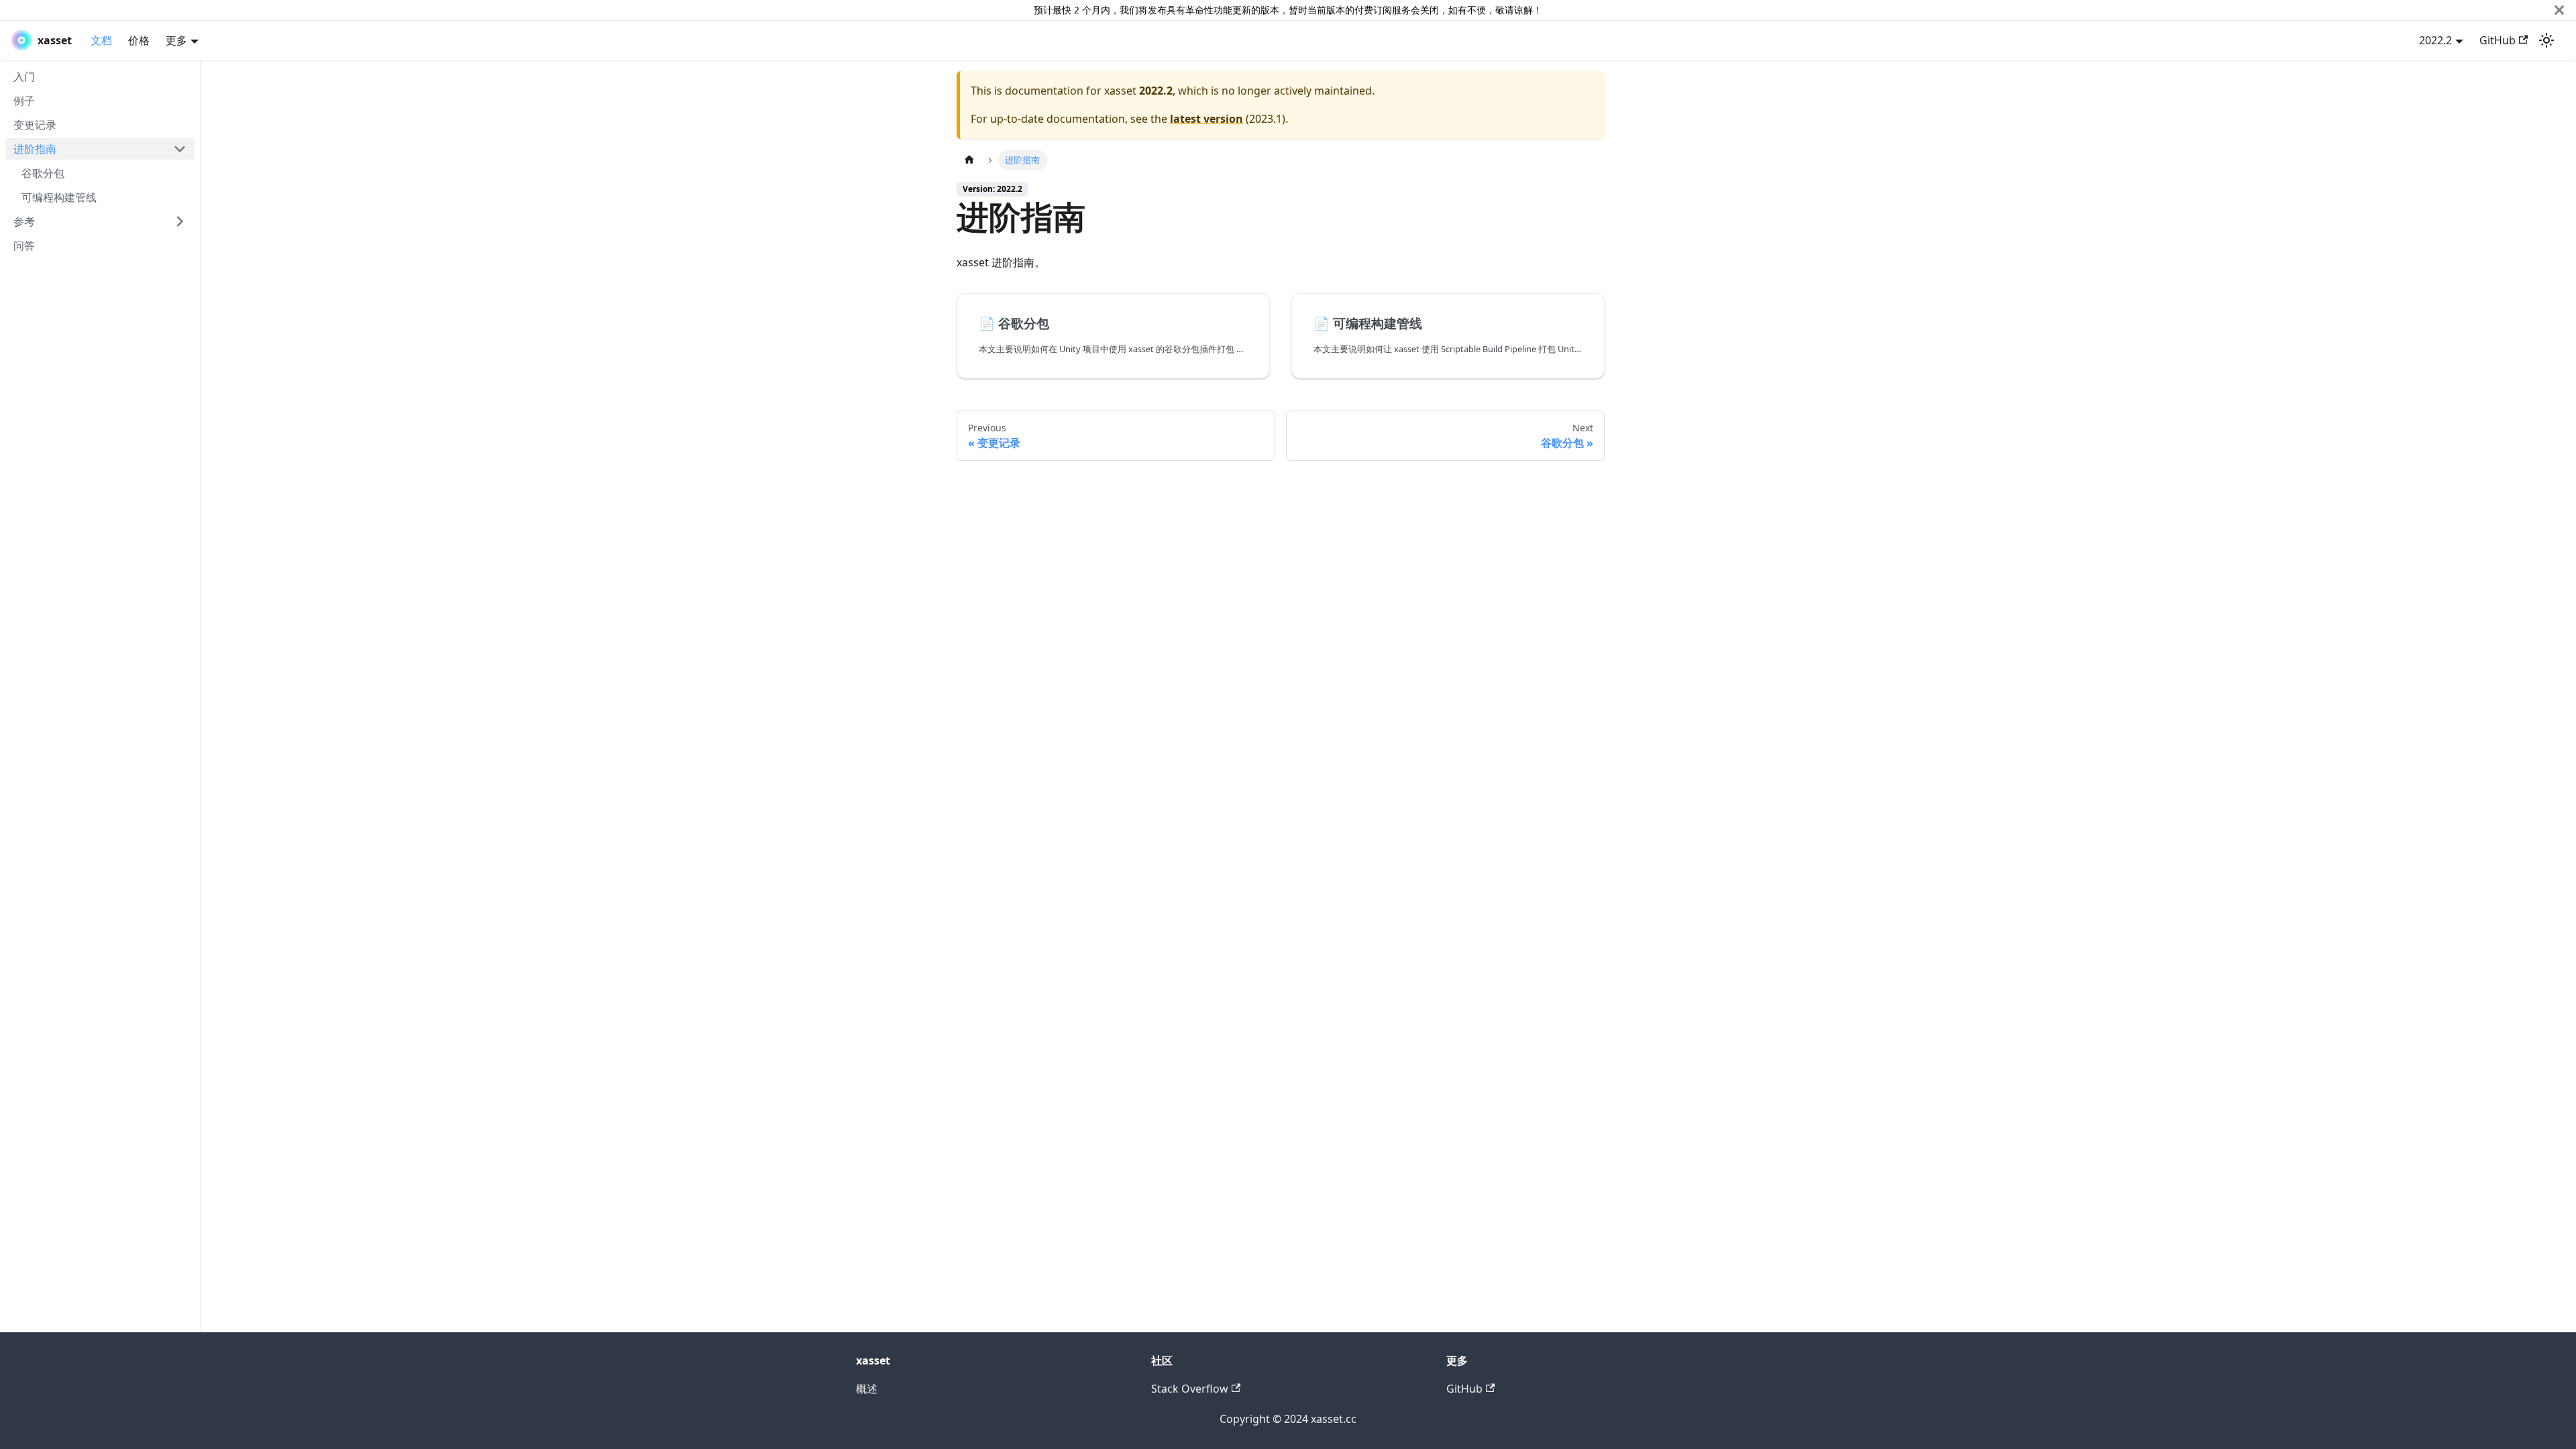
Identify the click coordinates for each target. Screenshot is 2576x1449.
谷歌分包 (43, 173)
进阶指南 (35, 149)
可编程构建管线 (59, 197)
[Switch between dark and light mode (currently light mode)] (2546, 40)
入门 (24, 76)
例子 (24, 101)
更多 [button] (176, 40)
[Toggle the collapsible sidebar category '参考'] (180, 221)
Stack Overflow (1190, 1389)
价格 (139, 40)
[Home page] (969, 160)
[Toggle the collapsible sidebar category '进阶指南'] (180, 149)
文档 (101, 40)
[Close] (2559, 10)
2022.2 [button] (2435, 40)
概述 (867, 1389)
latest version (1206, 119)
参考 (24, 221)
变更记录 (35, 125)
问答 (24, 246)
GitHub (2498, 40)
